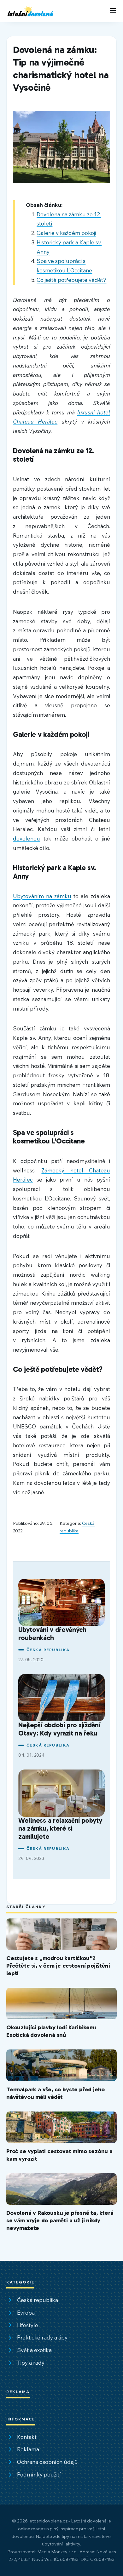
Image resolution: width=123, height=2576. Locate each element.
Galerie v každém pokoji (66, 233)
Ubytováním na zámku (42, 896)
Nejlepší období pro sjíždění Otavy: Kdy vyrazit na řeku (59, 1729)
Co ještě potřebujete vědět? (71, 280)
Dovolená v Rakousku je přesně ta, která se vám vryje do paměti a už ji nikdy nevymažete (60, 2220)
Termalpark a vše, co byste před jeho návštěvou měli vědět (56, 2093)
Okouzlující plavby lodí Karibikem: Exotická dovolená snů (51, 2031)
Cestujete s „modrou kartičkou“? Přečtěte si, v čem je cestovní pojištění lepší (58, 1966)
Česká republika (48, 1650)
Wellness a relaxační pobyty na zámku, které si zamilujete (60, 1829)
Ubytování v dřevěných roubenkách (52, 1634)
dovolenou (26, 838)
